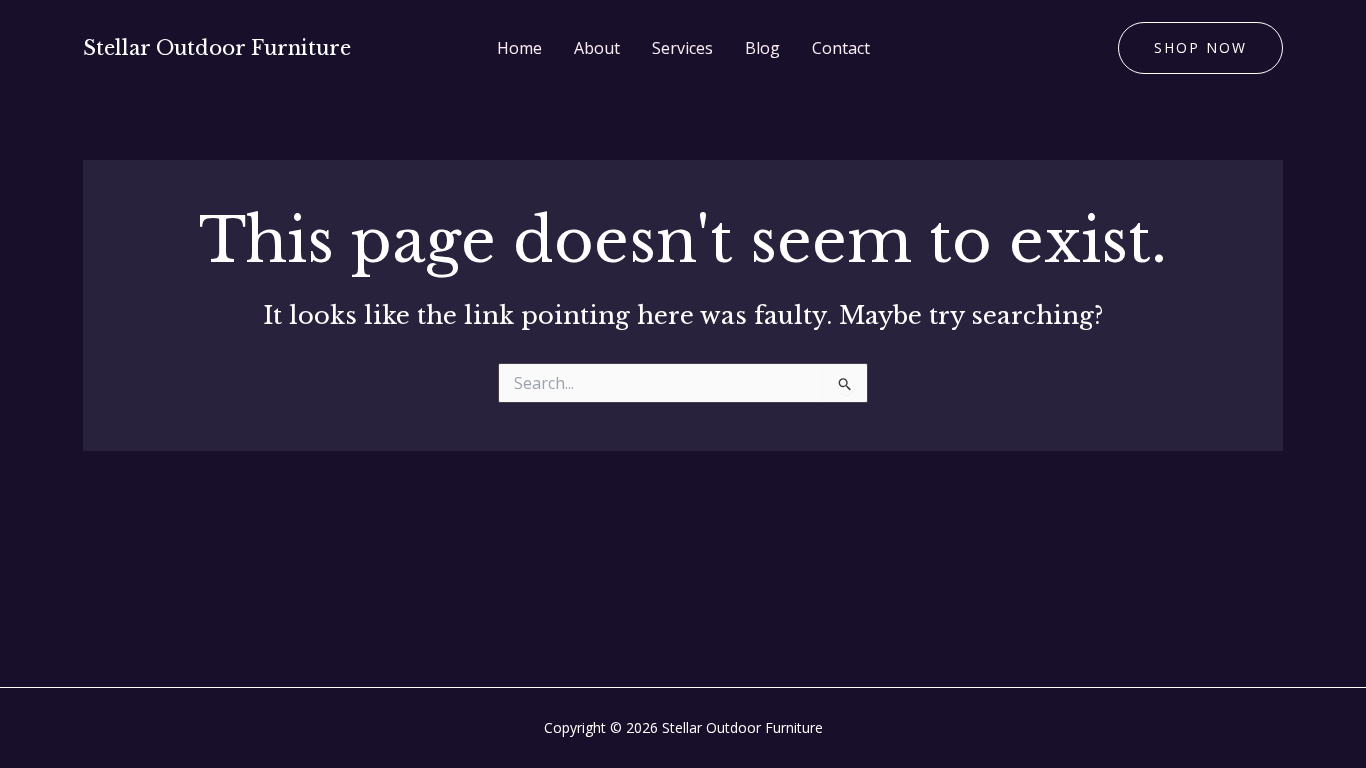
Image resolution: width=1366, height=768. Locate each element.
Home (519, 48)
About (597, 48)
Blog (762, 48)
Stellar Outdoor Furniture (217, 48)
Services (682, 48)
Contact (841, 48)
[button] (1200, 48)
